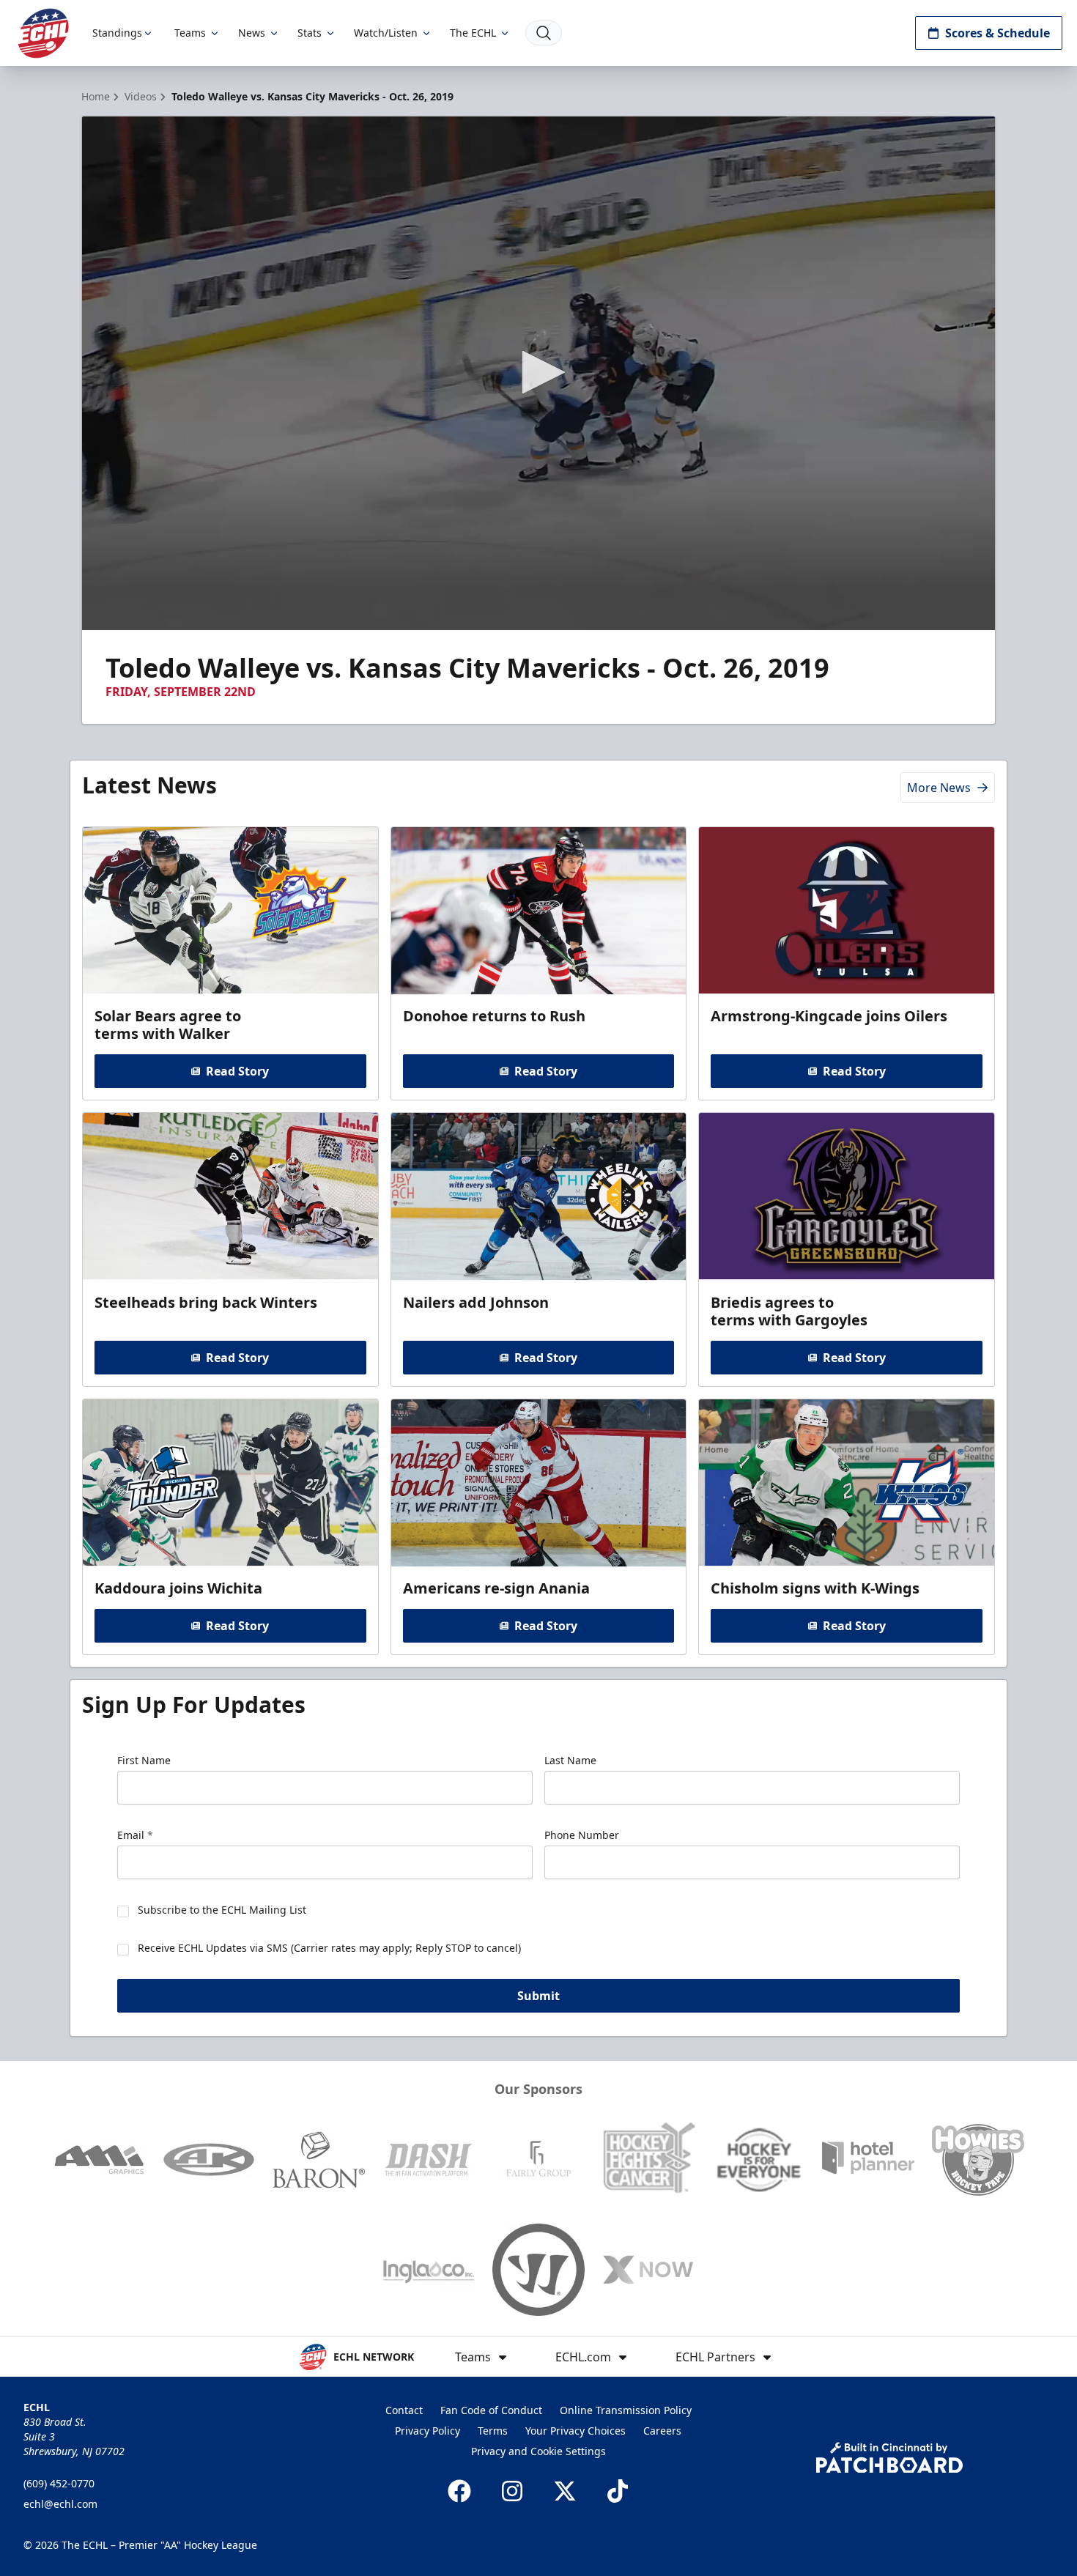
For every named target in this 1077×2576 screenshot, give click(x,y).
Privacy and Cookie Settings (538, 2451)
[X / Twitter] (565, 2491)
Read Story (237, 1071)
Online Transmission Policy (626, 2410)
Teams (190, 33)
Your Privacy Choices (575, 2431)
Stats (310, 33)
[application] (538, 373)
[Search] (544, 33)
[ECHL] (43, 33)
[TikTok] (618, 2491)
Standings (117, 33)
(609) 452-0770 (59, 2483)
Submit (538, 1996)
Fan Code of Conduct (491, 2410)
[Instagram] (512, 2491)
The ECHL (473, 33)
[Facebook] (459, 2491)
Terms (493, 2431)
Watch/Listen (386, 33)
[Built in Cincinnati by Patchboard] (889, 2458)
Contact (404, 2410)
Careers (662, 2431)
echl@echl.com (60, 2504)
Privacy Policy (428, 2431)
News (252, 33)
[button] (538, 372)
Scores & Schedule (998, 33)
